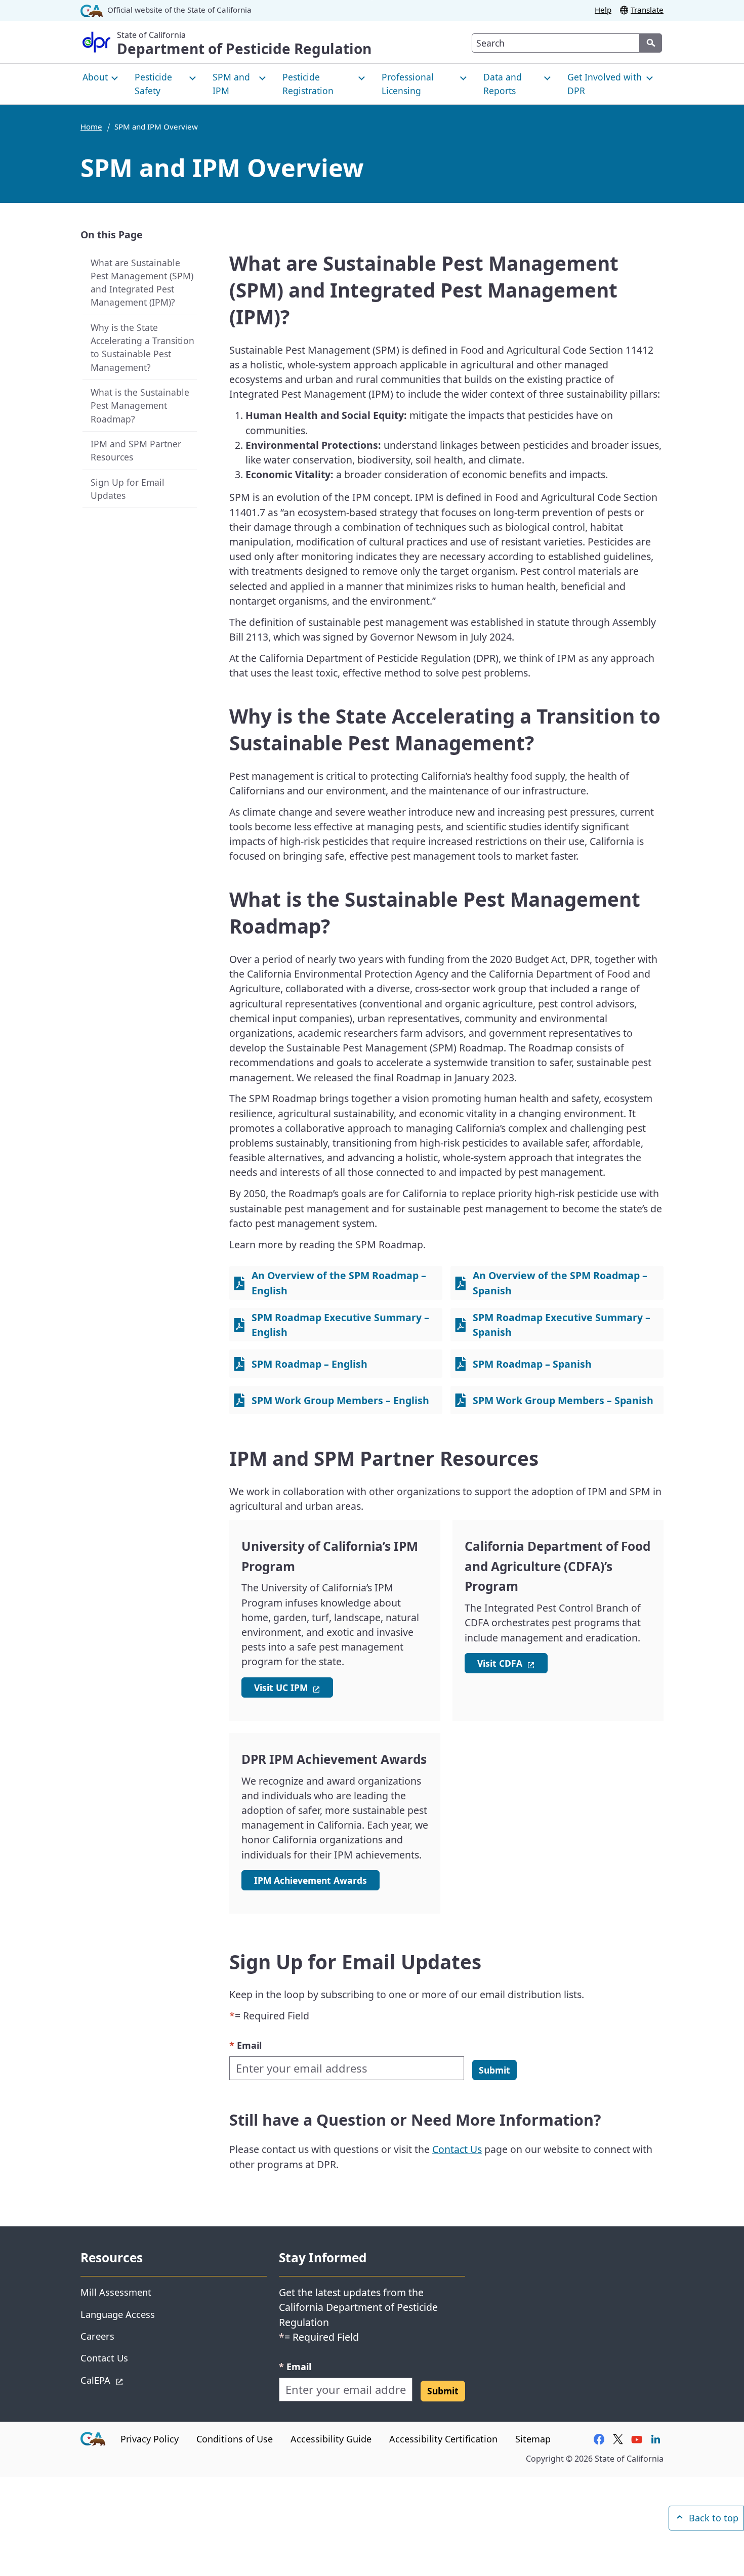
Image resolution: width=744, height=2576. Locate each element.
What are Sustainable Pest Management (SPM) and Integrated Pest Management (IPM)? (142, 283)
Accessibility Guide (331, 2439)
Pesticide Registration (308, 83)
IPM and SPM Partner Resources (136, 450)
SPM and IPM (231, 83)
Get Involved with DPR (605, 83)
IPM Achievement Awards (311, 1880)
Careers (97, 2336)
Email (245, 2045)
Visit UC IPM (294, 1687)
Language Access (118, 2314)
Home (91, 126)
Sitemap (533, 2439)
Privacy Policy (150, 2439)
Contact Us (457, 2149)
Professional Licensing (408, 83)
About (95, 77)
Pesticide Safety (153, 83)
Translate (647, 10)
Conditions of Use (235, 2439)
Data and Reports (503, 83)
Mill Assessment (116, 2292)
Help (603, 10)
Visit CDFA (512, 1663)
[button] (494, 2070)
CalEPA (131, 2380)
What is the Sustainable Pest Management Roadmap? (140, 405)
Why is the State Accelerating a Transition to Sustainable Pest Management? (142, 347)
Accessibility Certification (443, 2439)
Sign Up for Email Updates (128, 489)
